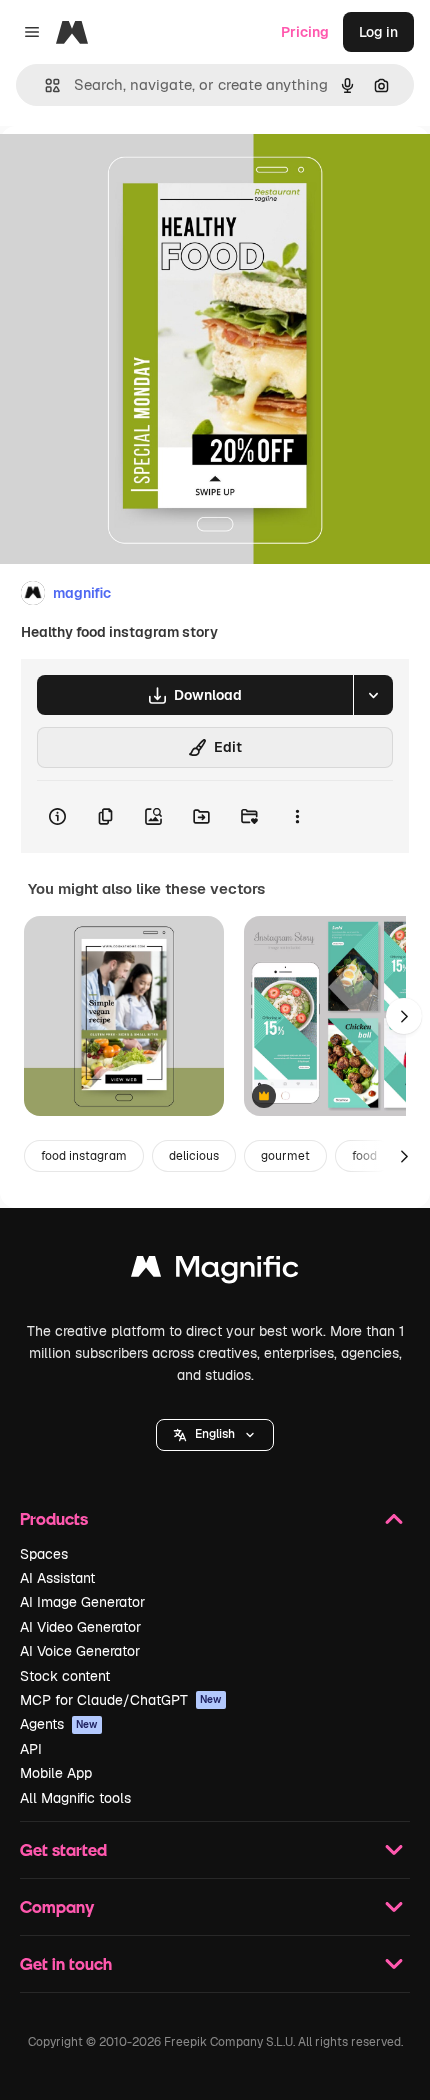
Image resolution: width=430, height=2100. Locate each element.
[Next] (404, 1016)
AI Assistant (57, 1578)
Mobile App (56, 1773)
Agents (59, 1724)
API (31, 1749)
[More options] (297, 817)
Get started (63, 1849)
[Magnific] (215, 1271)
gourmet (285, 1156)
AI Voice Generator (80, 1651)
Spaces (44, 1554)
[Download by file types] (373, 695)
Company (57, 1906)
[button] (215, 1435)
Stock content (65, 1676)
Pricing (305, 32)
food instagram (84, 1156)
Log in (378, 32)
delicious (194, 1156)
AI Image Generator (82, 1602)
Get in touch (66, 1963)
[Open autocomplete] (44, 85)
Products (54, 1518)
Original (128, 171)
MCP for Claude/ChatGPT (121, 1700)
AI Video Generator (80, 1627)
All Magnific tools (75, 1798)
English (215, 1434)
